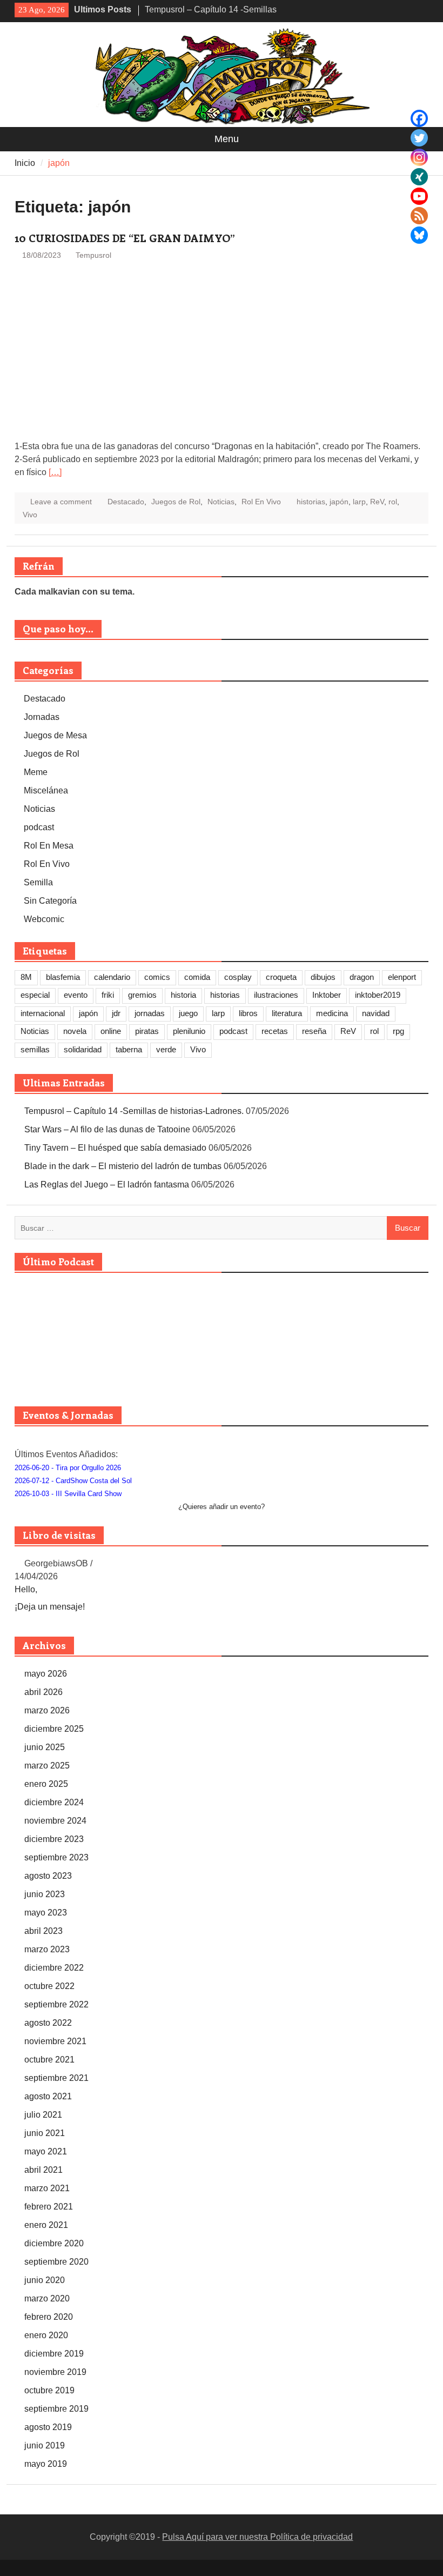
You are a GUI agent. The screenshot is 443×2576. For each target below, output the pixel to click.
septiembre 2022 (56, 2004)
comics (157, 977)
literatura (287, 1013)
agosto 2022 (48, 2023)
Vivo (30, 515)
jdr (116, 1013)
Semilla (38, 882)
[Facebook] (419, 118)
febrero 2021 (49, 2207)
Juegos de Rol (176, 502)
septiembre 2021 (56, 2078)
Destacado (126, 502)
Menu (227, 139)
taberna (129, 1049)
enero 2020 (46, 2335)
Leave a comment (61, 502)
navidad (376, 1013)
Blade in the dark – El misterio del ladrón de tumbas (123, 1166)
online (111, 1031)
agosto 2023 (48, 1876)
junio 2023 (45, 1894)
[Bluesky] (419, 235)
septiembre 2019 (56, 2409)
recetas (275, 1031)
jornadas (150, 1013)
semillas (35, 1049)
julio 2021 (43, 2115)
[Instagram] (419, 157)
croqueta (281, 977)
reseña (314, 1031)
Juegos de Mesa (55, 735)
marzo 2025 (47, 1766)
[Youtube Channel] (419, 196)
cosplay (238, 977)
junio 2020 (45, 2280)
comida (197, 977)
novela (75, 1031)
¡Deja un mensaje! (50, 1607)
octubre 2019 (49, 2390)
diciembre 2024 (54, 1802)
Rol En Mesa (49, 846)
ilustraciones (276, 995)
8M (26, 977)
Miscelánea (46, 790)
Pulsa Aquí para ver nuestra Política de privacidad (257, 2537)
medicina (332, 1013)
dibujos (323, 977)
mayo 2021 (46, 2151)
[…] (55, 472)
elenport (402, 977)
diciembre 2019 (54, 2354)
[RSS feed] (419, 216)
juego (188, 1013)
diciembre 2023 (54, 1839)
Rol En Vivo (261, 502)
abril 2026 (43, 1692)
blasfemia (63, 977)
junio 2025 (45, 1747)
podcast (39, 827)
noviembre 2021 (55, 2041)
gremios (142, 995)
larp (359, 502)
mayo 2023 (46, 1913)
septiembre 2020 (56, 2262)
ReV (377, 502)
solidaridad (83, 1049)
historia (183, 995)
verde (166, 1049)
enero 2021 (46, 2225)
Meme (36, 772)
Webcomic (44, 919)
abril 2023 (43, 1931)
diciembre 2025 (54, 1729)
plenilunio (189, 1031)
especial (35, 995)
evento (76, 995)
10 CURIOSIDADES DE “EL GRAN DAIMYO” (125, 238)
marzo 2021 (47, 2188)
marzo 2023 (47, 1949)
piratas (147, 1031)
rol (393, 502)
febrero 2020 (49, 2317)
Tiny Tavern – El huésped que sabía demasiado (115, 1148)
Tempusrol (93, 255)
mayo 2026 (46, 1674)
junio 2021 (45, 2133)
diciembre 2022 (54, 1968)
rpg (398, 1031)
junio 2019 (45, 2445)
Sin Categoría (50, 901)
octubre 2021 (49, 2060)
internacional (43, 1013)
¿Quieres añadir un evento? (222, 1507)
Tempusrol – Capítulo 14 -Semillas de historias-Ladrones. (134, 1111)
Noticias (221, 502)
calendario (112, 977)
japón (339, 502)
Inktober (327, 995)
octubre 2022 (49, 1986)
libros (248, 1013)
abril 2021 (43, 2170)
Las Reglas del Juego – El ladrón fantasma (107, 1184)
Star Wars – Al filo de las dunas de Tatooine (107, 1129)
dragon (362, 977)
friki (108, 995)
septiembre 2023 (56, 1857)
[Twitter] (419, 138)
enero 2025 (46, 1784)
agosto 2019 (48, 2427)
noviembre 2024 (55, 1821)
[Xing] (419, 177)
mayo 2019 (46, 2464)
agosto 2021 (48, 2096)
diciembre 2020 (54, 2243)
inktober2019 (378, 995)
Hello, (26, 1589)
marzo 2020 (47, 2298)
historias (311, 502)
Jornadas (42, 717)
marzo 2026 (47, 1710)
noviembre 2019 (55, 2372)
